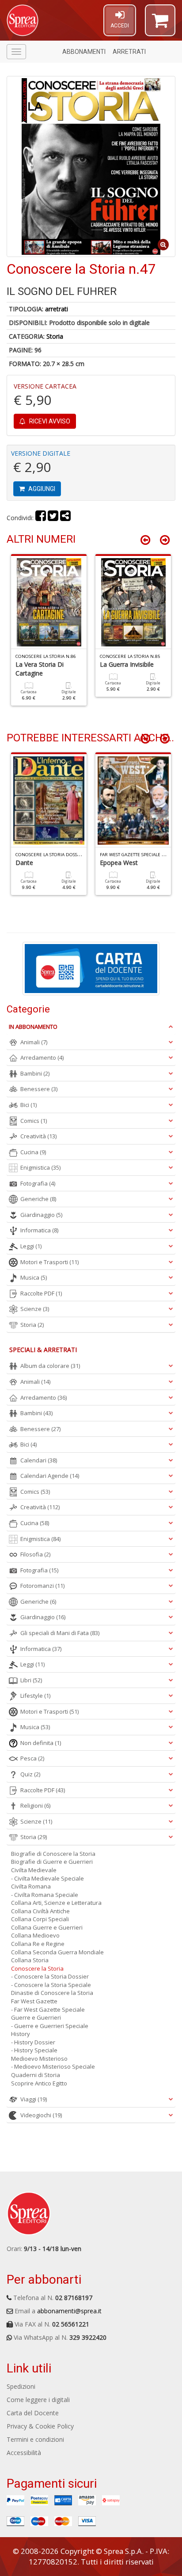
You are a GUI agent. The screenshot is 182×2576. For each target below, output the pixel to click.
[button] (160, 24)
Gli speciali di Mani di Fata (60, 1633)
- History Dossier (33, 2042)
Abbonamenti (84, 52)
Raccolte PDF (41, 1293)
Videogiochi (41, 2115)
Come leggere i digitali (38, 2400)
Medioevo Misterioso (39, 2059)
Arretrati (129, 52)
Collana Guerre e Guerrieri (47, 1927)
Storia (55, 336)
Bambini (35, 1073)
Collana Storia (30, 1960)
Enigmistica (40, 1167)
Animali (34, 1042)
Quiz (30, 1774)
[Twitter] (53, 518)
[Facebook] (41, 518)
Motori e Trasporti (49, 1262)
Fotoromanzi (42, 1586)
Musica (34, 1277)
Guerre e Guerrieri (36, 2017)
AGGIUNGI (41, 489)
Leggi (31, 1246)
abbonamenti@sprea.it (69, 2311)
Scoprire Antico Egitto (39, 2083)
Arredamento (42, 1058)
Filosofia (35, 1554)
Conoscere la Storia (37, 1968)
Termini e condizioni (35, 2439)
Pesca (32, 1758)
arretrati (57, 309)
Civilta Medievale (34, 1870)
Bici (28, 1105)
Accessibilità (24, 2453)
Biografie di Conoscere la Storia (53, 1854)
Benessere (39, 1089)
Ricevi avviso (49, 421)
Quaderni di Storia (36, 2075)
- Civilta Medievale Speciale (47, 1878)
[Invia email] (65, 518)
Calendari (39, 1460)
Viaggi (34, 2099)
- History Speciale (34, 2050)
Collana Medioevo (35, 1935)
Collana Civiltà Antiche (40, 1911)
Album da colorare (50, 1366)
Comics (34, 1121)
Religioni (35, 1805)
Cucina (33, 1152)
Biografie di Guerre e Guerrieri (52, 1862)
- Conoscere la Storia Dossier (50, 1976)
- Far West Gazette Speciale (48, 2009)
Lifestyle (35, 1696)
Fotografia (38, 1183)
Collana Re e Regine (38, 1944)
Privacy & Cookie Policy (40, 2426)
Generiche (38, 1199)
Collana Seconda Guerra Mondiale (57, 1952)
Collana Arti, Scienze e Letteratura (56, 1903)
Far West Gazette (34, 2001)
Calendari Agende (50, 1476)
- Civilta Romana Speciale (45, 1895)
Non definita (41, 1743)
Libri (31, 1680)
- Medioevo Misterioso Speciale (53, 2066)
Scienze (35, 1309)
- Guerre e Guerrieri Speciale (50, 2026)
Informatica (39, 1230)
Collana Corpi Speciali (40, 1919)
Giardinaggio (41, 1215)
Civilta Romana (31, 1886)
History (21, 2034)
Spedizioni (21, 2386)
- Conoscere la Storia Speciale (51, 1985)
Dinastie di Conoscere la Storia (52, 1993)
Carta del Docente (33, 2413)
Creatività (38, 1136)
